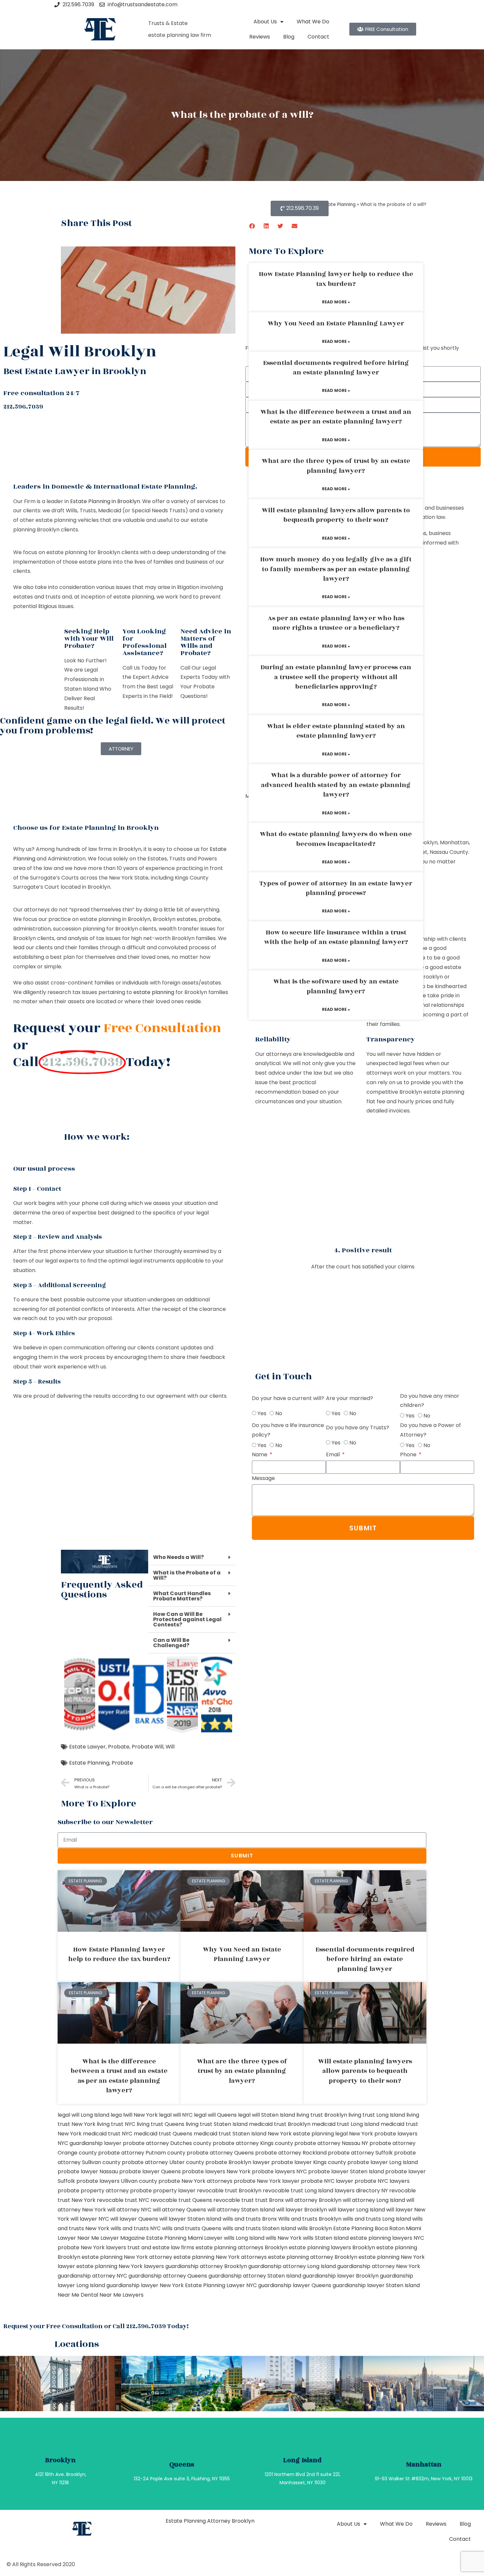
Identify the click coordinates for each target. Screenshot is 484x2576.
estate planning (154, 992)
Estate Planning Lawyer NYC (221, 2285)
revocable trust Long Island (298, 2191)
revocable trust (234, 2200)
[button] (252, 226)
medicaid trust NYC (108, 2134)
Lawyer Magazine (123, 2238)
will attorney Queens (179, 2210)
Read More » (336, 302)
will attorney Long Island (374, 2200)
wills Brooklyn (315, 2228)
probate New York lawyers (92, 2247)
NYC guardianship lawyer (90, 2143)
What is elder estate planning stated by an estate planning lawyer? (336, 731)
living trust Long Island (377, 2115)
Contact (318, 37)
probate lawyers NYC (279, 2171)
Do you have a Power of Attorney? (430, 1430)
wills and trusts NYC (136, 2228)
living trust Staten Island (217, 2124)
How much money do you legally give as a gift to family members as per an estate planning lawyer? (336, 569)
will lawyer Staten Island (190, 2219)
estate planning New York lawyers (120, 2266)
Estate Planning (89, 1763)
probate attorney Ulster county (163, 2162)
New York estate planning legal (308, 2134)
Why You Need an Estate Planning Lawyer (336, 323)
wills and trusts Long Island (377, 2219)
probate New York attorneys (195, 2181)
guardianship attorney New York (379, 2266)
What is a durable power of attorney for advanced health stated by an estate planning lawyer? (336, 785)
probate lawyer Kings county (309, 2162)
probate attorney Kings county (253, 2143)
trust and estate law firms (161, 2247)
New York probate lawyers (383, 2134)
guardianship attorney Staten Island (255, 2276)
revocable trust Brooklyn (229, 2191)
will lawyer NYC (90, 2219)
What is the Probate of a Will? (187, 1575)
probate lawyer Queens (150, 2171)
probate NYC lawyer (327, 2181)
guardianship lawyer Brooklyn (341, 2276)
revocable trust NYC (123, 2200)
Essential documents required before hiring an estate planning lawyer (336, 368)
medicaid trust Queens (163, 2134)
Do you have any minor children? (430, 1401)
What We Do (313, 22)
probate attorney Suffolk (360, 2153)
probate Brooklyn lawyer (238, 2162)
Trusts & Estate (168, 23)
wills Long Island (244, 2238)
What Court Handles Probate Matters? (182, 1596)
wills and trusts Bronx (250, 2219)
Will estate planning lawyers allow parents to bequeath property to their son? (336, 515)
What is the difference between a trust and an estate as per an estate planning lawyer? (336, 417)
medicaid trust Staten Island (230, 2134)
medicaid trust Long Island (346, 2124)
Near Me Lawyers (121, 2295)
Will (170, 1747)
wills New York (284, 2238)
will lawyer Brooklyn (302, 2210)
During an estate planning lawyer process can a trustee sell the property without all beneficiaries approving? (336, 677)
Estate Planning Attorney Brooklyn (210, 2521)
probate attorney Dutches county (167, 2143)
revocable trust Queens (181, 2200)
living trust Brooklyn (322, 2115)
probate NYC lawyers (382, 2181)
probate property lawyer (163, 2191)
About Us (265, 22)
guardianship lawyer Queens (295, 2285)
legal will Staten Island (267, 2115)
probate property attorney (93, 2191)
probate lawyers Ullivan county (117, 2181)
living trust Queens (161, 2124)
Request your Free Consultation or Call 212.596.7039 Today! (96, 2326)
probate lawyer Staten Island (346, 2171)
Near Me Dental (78, 2295)
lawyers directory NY (362, 2191)
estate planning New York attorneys (220, 2257)
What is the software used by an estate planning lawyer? (336, 986)
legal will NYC (176, 2115)
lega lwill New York (134, 2115)
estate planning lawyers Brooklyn (332, 2247)
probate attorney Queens (220, 2153)
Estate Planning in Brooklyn (105, 501)
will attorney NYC (129, 2210)
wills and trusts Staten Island (259, 2228)
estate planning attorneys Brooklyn (242, 2247)
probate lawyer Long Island (383, 2162)
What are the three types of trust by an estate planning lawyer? (336, 466)
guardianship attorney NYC (92, 2276)
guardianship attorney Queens (168, 2276)
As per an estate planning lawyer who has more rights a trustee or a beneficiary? (336, 623)
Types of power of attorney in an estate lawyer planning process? (336, 888)
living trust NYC (116, 2124)
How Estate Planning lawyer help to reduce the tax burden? (336, 279)
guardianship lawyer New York (145, 2285)
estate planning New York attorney (127, 2257)
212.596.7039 (23, 407)
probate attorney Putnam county (142, 2153)
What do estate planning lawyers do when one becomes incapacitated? (336, 839)
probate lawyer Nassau (88, 2171)
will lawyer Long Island (357, 2210)
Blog (289, 37)
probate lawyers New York (216, 2171)
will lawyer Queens (134, 2219)
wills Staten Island (326, 2238)
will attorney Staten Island (241, 2210)
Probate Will (148, 1747)
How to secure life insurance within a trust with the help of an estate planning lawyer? (336, 937)
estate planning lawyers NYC (387, 2238)
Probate (119, 1747)
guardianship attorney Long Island (292, 2266)
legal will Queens (215, 2115)
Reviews (260, 37)
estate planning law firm (180, 35)
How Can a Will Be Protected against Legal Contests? (187, 1619)
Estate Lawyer (87, 1747)
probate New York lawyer (267, 2181)
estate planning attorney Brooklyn (313, 2257)
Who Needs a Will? (178, 1557)
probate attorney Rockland (291, 2153)
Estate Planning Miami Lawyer (184, 2238)
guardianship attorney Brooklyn (206, 2266)
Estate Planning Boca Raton (369, 2228)
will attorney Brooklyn (313, 2200)
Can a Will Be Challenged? (171, 1643)
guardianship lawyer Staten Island (376, 2285)
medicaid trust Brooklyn (280, 2124)
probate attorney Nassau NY (331, 2143)
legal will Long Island (83, 2115)
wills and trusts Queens (192, 2228)
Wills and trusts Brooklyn (310, 2219)
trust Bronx (269, 2200)
